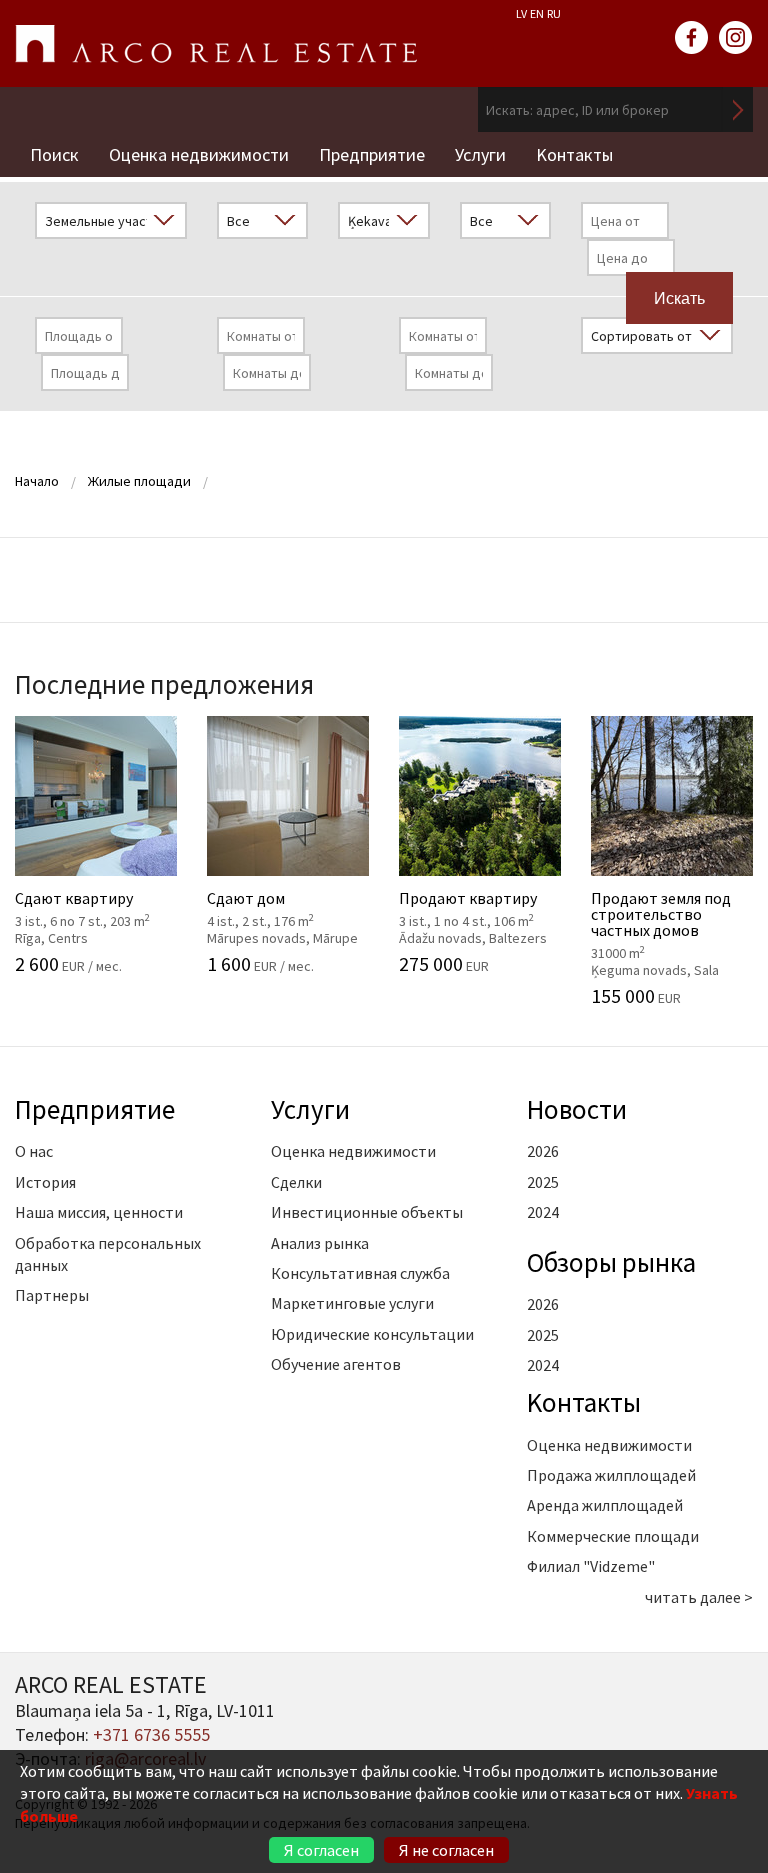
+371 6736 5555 (151, 1734)
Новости (577, 1109)
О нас (34, 1151)
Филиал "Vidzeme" (591, 1566)
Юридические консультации (372, 1334)
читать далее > (699, 1597)
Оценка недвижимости (199, 154)
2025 (543, 1182)
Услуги (480, 154)
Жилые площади (139, 481)
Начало (37, 481)
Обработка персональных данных (108, 1254)
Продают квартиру (477, 894)
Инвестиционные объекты (367, 1212)
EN (537, 13)
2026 (543, 1151)
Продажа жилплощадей (611, 1475)
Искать (738, 109)
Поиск (54, 154)
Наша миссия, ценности (99, 1212)
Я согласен (321, 1850)
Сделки (296, 1182)
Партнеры (52, 1295)
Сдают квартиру (93, 894)
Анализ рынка (320, 1243)
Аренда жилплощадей (605, 1505)
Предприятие (372, 154)
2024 (543, 1212)
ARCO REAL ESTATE (216, 44)
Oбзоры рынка (611, 1262)
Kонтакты (574, 154)
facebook (692, 38)
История (45, 1182)
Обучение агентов (336, 1364)
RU (554, 13)
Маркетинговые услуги (352, 1303)
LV (521, 13)
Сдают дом (285, 894)
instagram (736, 38)
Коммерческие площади (613, 1536)
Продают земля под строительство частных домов (669, 910)
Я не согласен (446, 1850)
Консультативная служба (360, 1273)
